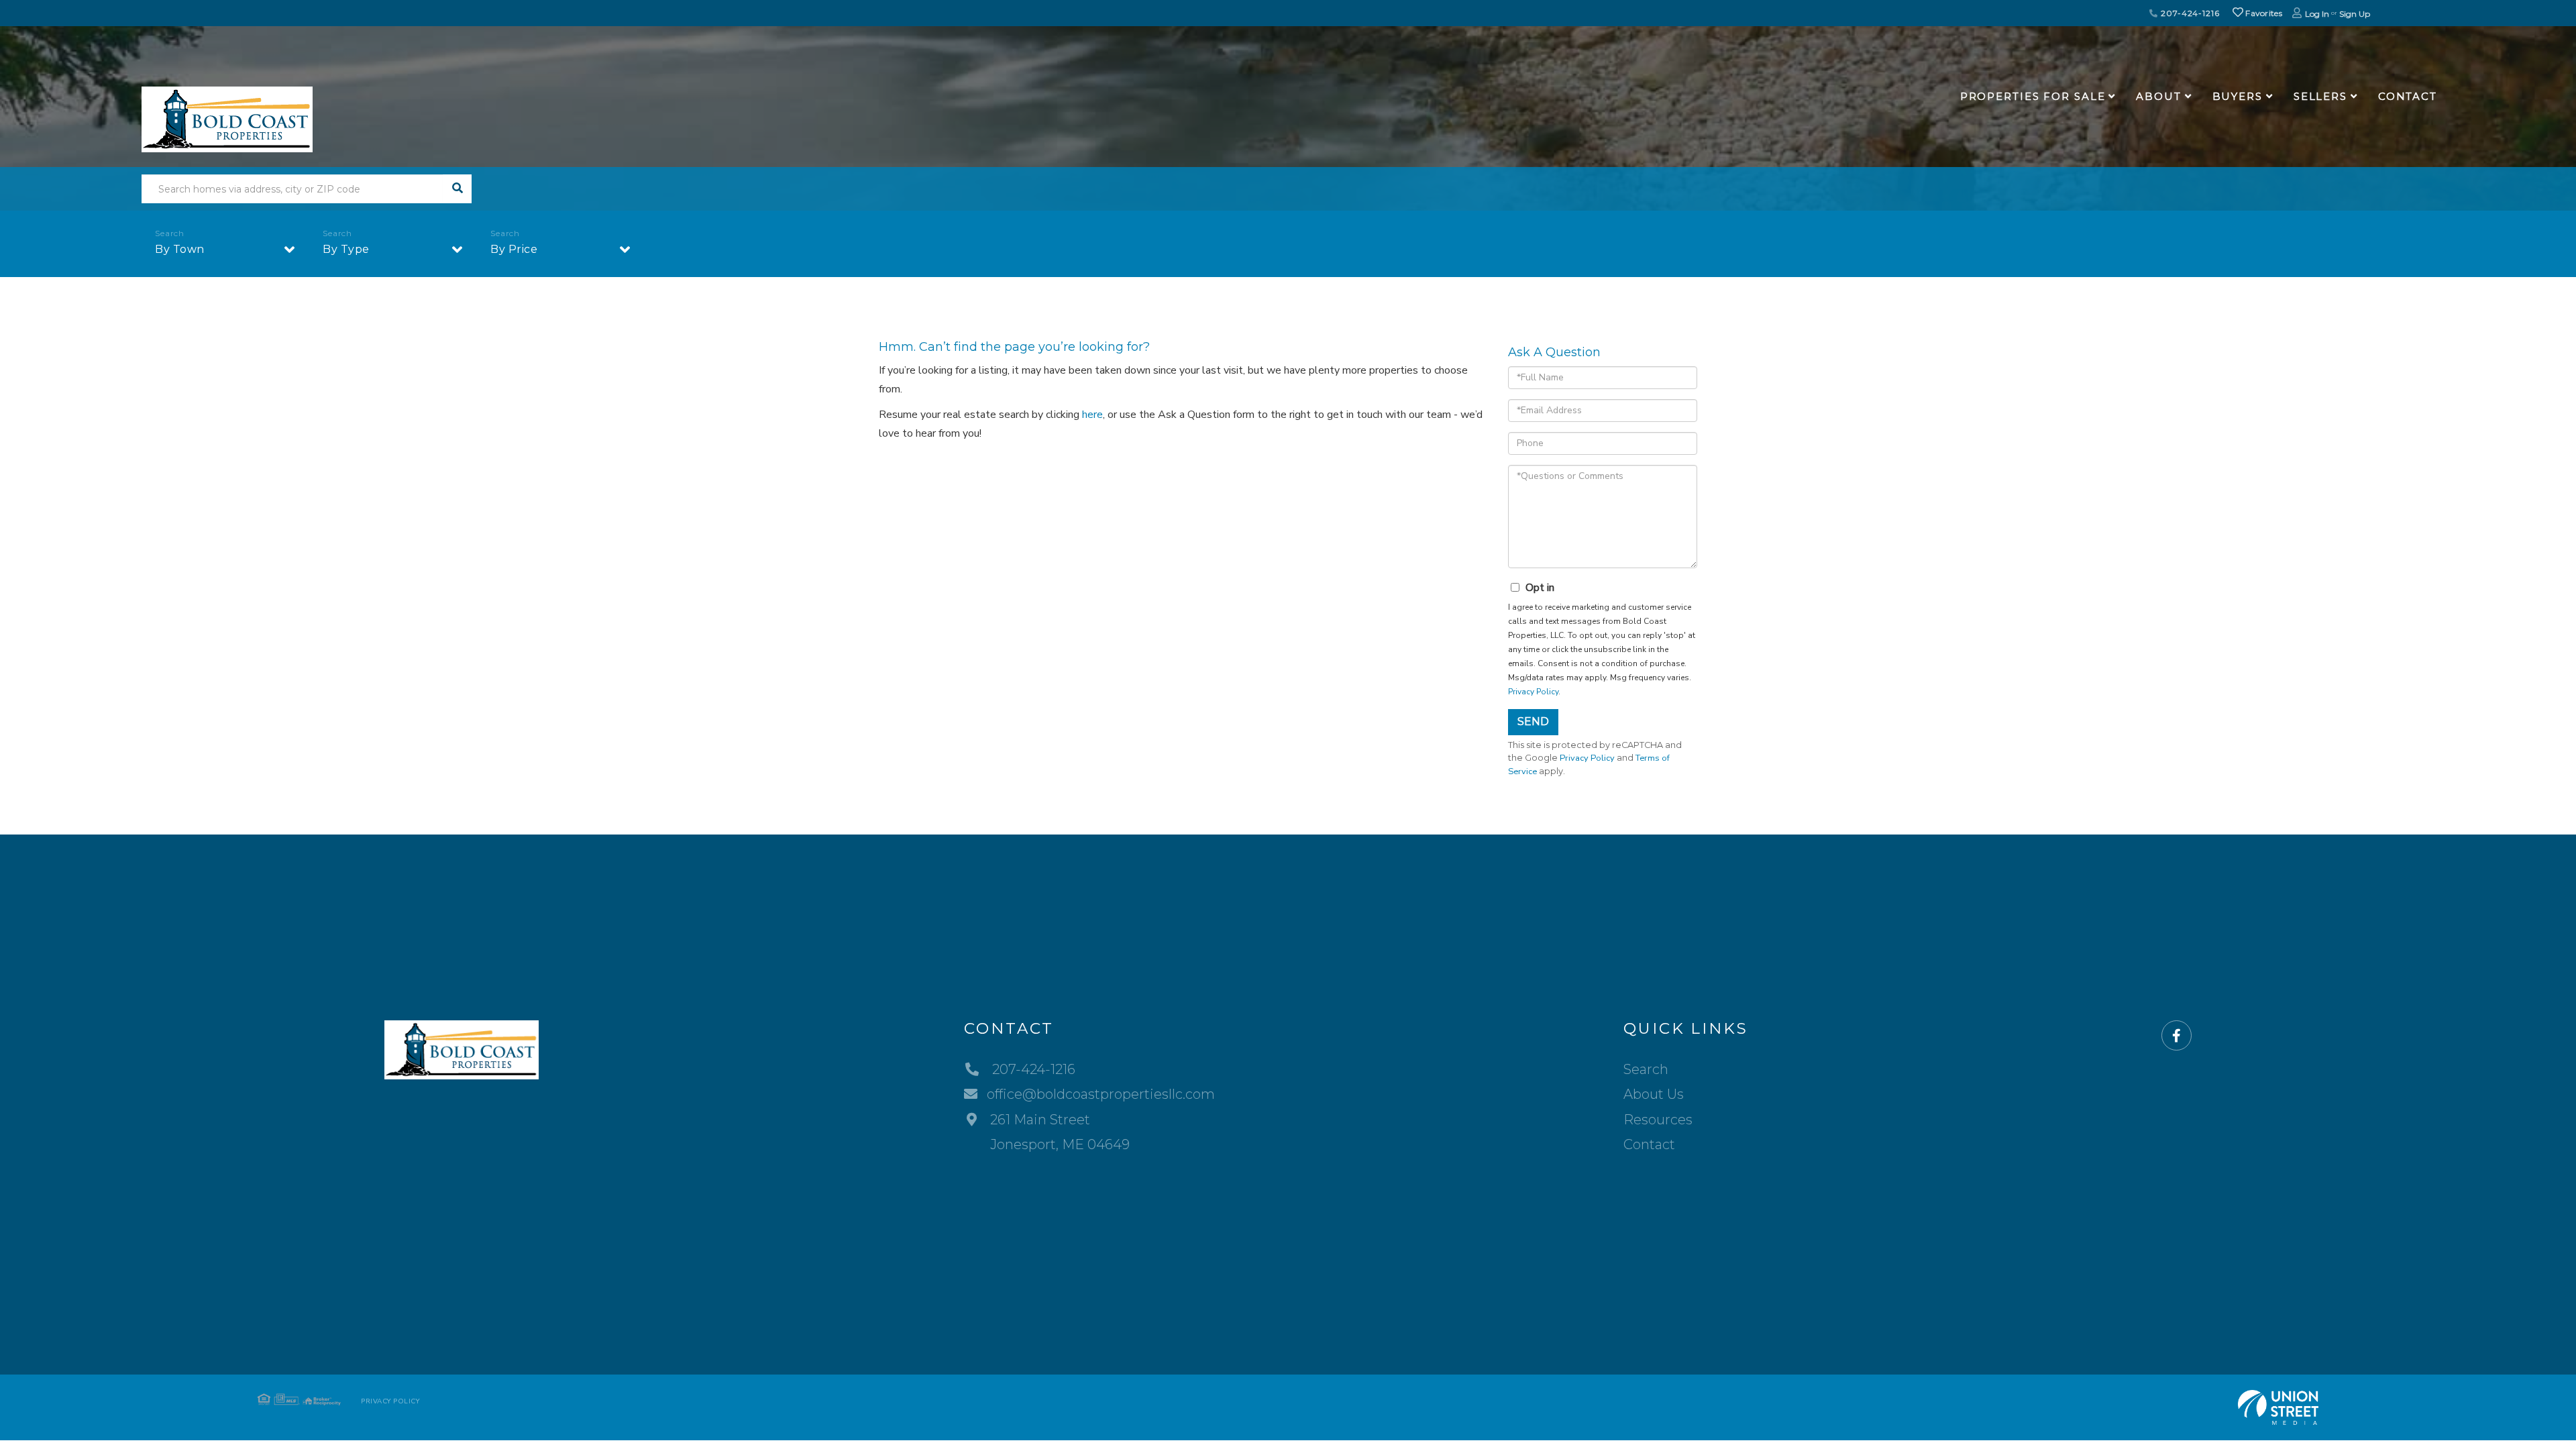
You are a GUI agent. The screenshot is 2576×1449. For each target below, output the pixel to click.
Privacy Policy (1533, 692)
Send (1533, 721)
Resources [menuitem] (1658, 1120)
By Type (346, 249)
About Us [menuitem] (1654, 1094)
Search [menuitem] (1646, 1069)
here (1092, 415)
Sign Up (2355, 14)
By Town (180, 249)
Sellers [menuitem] (2320, 96)
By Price (514, 249)
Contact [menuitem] (2408, 96)
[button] (457, 189)
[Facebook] (2177, 1036)
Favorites (2263, 13)
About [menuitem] (2158, 96)
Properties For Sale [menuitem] (2033, 96)
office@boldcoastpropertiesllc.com (1101, 1094)
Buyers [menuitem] (2238, 96)
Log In (2317, 14)
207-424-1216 (2189, 13)
